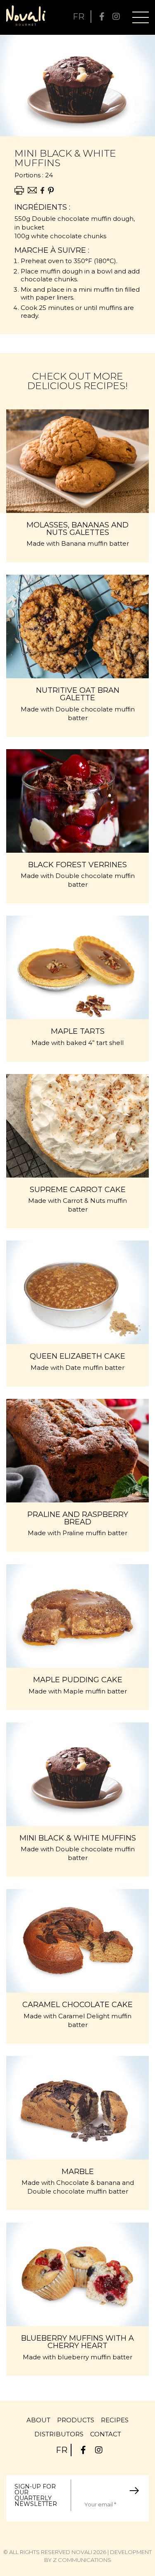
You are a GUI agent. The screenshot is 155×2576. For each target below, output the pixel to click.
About (38, 2420)
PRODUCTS (76, 2420)
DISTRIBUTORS (59, 2434)
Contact (106, 2434)
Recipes (115, 2420)
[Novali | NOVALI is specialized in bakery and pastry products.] (26, 16)
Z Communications (82, 2560)
